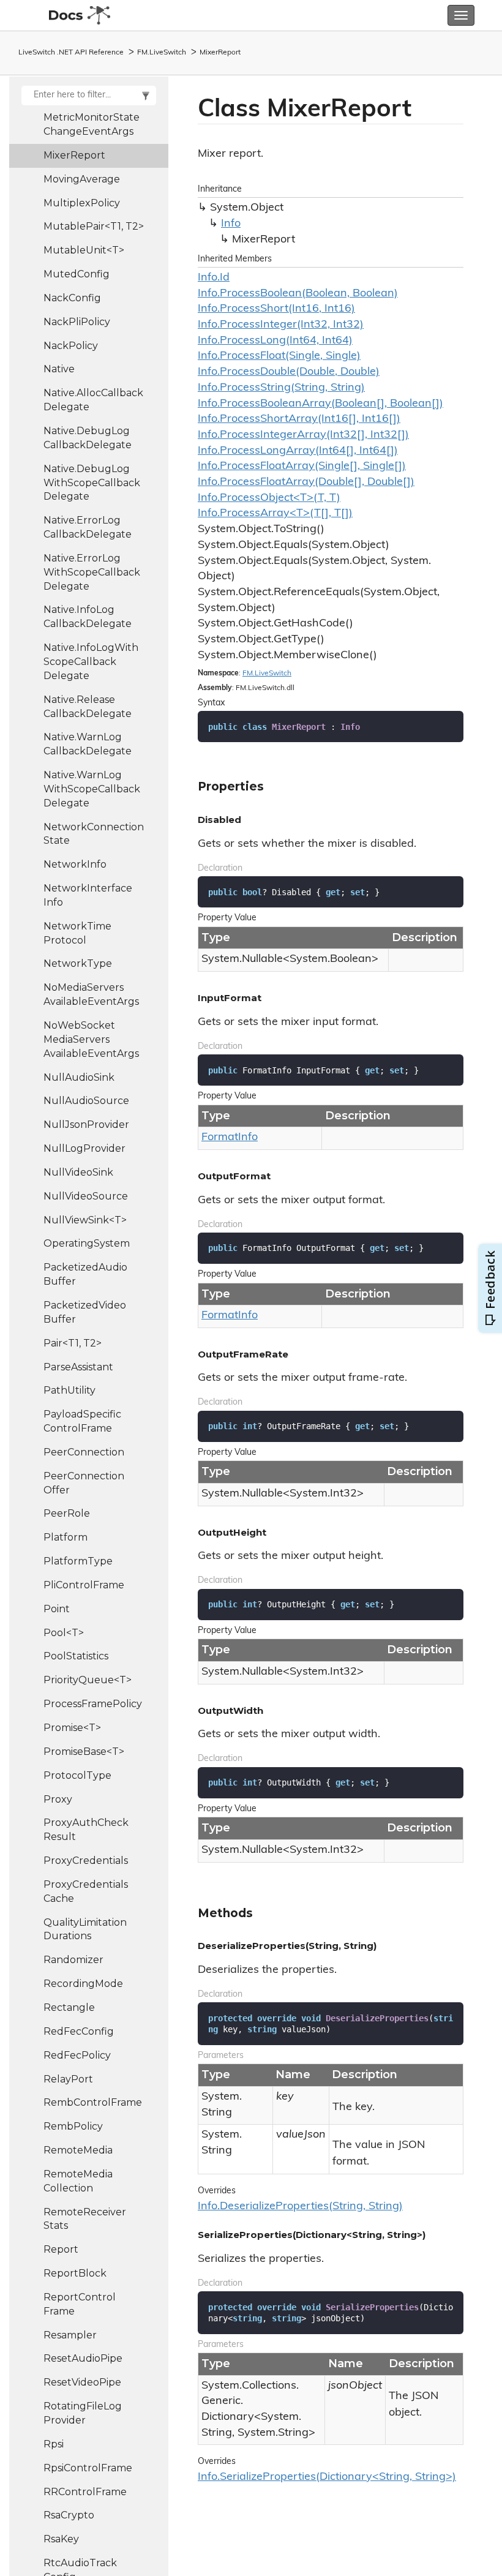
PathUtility (69, 1390)
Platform (66, 1537)
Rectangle (69, 2007)
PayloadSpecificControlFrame (82, 1421)
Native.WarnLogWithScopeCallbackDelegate (92, 789)
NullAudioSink (79, 1077)
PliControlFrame (84, 1585)
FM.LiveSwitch (162, 53)
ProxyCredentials (86, 1861)
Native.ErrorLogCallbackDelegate (88, 527)
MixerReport (220, 53)
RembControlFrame (93, 2102)
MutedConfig (77, 274)
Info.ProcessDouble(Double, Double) (289, 372)
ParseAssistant (78, 1367)
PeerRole (67, 1513)
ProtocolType (77, 1775)
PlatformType (78, 1561)
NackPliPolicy (77, 322)
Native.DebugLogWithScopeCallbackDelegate (92, 483)
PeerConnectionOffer (84, 1483)
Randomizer (73, 1960)
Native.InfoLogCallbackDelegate (88, 617)
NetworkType (78, 963)
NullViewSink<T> (85, 1220)
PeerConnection (84, 1452)
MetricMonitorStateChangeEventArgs (92, 124)
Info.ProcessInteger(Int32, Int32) (281, 325)
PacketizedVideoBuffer (85, 1312)
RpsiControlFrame (88, 2468)
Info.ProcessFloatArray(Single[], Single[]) (302, 467)
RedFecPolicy (77, 2055)
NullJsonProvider (86, 1125)
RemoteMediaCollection (78, 2181)
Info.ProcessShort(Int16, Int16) (276, 309)
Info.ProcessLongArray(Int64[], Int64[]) (298, 451)
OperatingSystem (87, 1243)
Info (231, 224)
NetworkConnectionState (94, 834)
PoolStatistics (76, 1656)
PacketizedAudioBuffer (85, 1274)
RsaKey (61, 2539)
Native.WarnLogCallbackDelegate (88, 744)
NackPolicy (71, 346)
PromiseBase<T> (84, 1752)
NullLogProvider (84, 1148)
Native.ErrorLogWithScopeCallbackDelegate (92, 572)
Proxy (58, 1799)
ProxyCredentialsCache (86, 1891)
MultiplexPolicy (82, 203)
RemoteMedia (78, 2150)
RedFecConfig (79, 2031)
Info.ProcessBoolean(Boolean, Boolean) (298, 294)
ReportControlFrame (80, 2304)
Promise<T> (72, 1728)
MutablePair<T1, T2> (94, 226)
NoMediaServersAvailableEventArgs (91, 994)
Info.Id (214, 278)
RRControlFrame (85, 2492)
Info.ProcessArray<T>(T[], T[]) (275, 514)
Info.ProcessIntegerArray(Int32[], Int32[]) (303, 435)
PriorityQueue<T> (88, 1680)
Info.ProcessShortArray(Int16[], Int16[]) (299, 419)
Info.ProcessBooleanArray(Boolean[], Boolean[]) (320, 404)
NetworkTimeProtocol (77, 933)
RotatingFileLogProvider (83, 2413)
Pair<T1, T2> (73, 1343)
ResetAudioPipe (83, 2358)
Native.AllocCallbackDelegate (93, 400)
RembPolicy (73, 2126)
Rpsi (54, 2444)
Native (59, 369)
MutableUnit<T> (84, 250)
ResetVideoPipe (82, 2382)
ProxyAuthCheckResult (86, 1830)
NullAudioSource (86, 1101)
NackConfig (72, 298)
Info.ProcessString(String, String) (281, 388)
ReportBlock (75, 2273)
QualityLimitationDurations (85, 1929)
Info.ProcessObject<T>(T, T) (269, 498)
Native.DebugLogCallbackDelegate (88, 438)
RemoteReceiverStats (85, 2219)
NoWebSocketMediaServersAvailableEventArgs (91, 1039)
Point (57, 1609)
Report (61, 2249)
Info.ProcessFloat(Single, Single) (279, 356)
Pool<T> (64, 1633)
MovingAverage (82, 179)
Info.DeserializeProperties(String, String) (300, 2207)
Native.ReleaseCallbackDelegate (88, 707)
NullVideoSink (78, 1172)
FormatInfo (230, 1138)
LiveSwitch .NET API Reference (71, 53)
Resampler (70, 2335)
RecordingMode (83, 1984)
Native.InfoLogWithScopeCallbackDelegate (91, 662)
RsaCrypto (69, 2515)
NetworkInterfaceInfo (88, 895)
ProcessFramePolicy (93, 1704)
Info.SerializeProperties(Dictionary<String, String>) (327, 2477)
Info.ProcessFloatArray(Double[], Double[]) (306, 483)
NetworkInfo (75, 864)
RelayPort (68, 2079)
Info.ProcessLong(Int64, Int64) (275, 341)
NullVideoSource (86, 1196)
